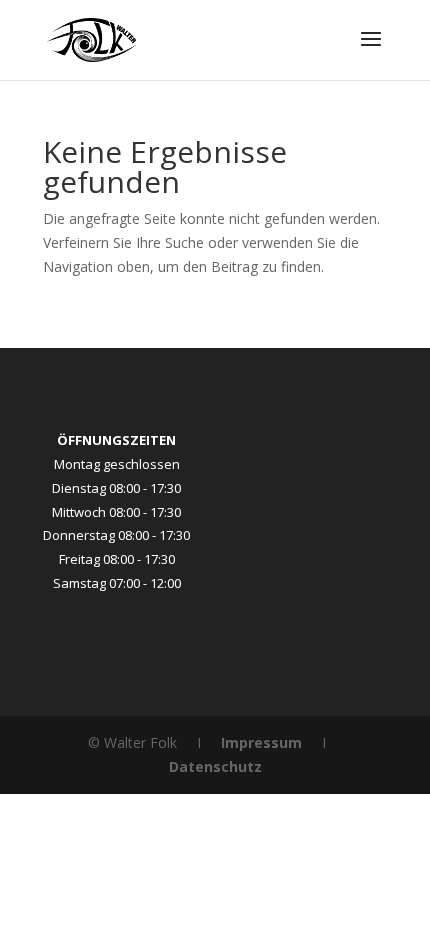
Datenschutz (215, 766)
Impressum (261, 742)
